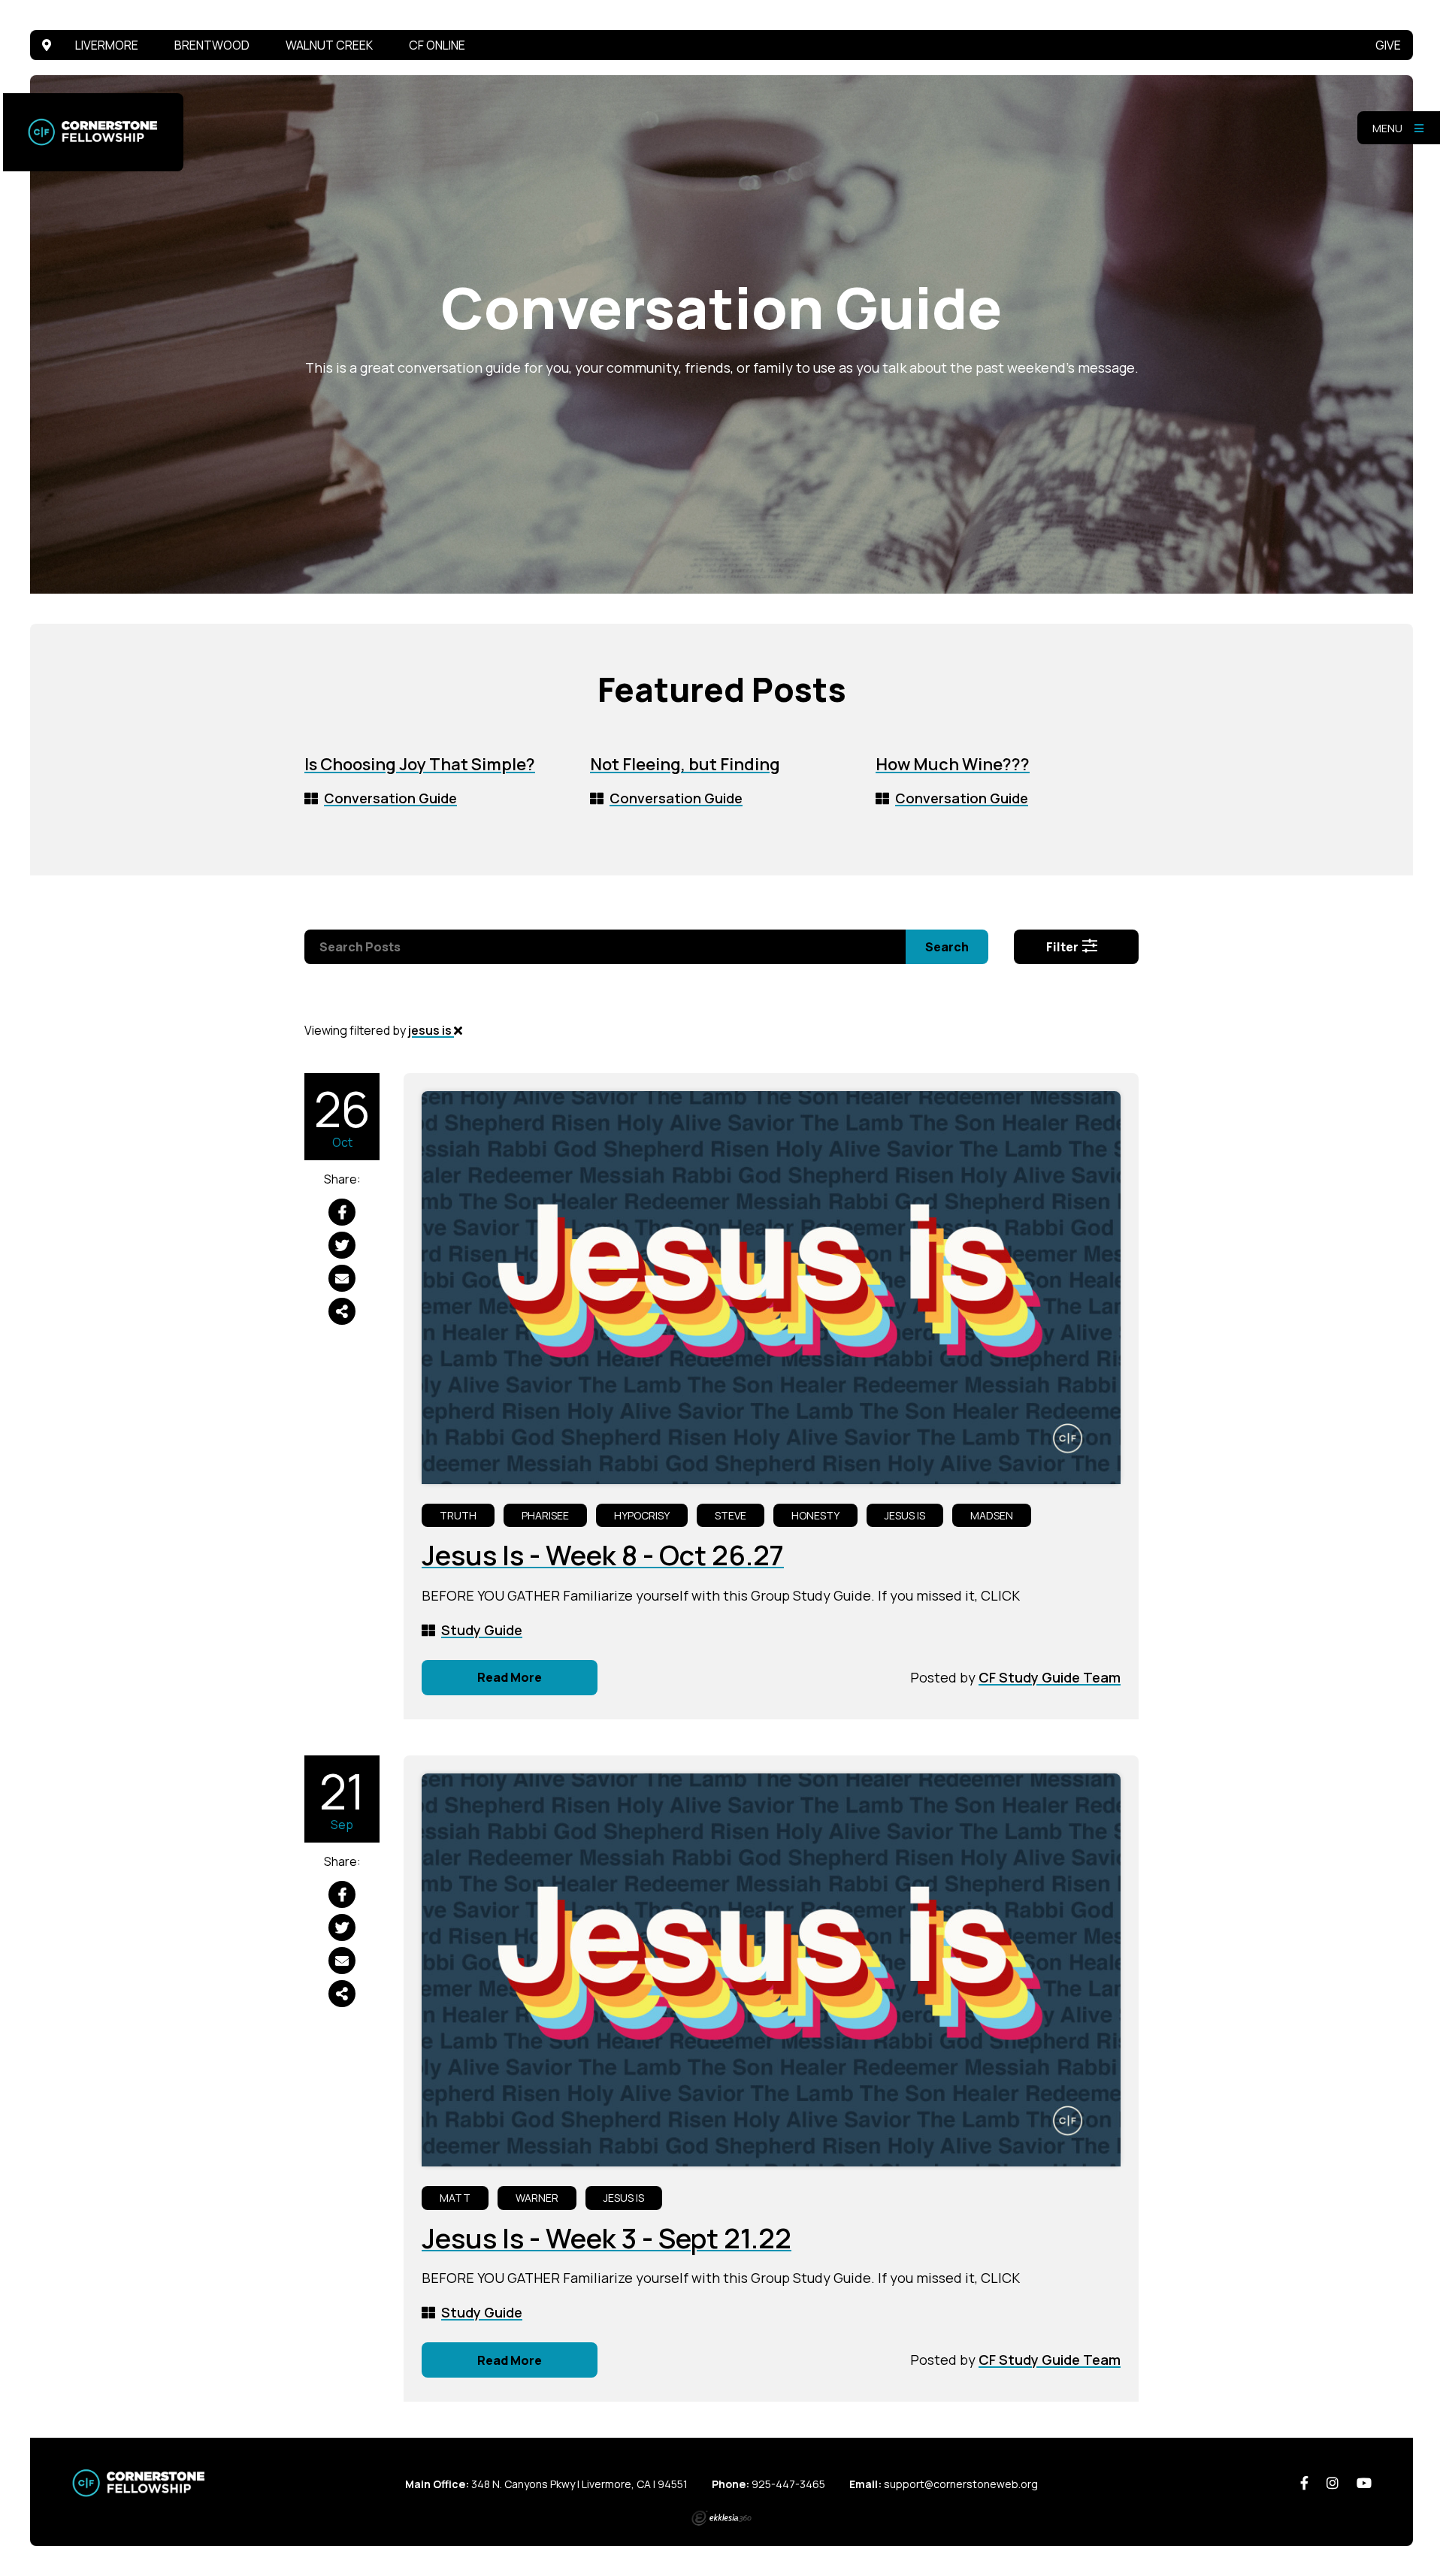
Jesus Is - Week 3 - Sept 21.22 (607, 2238)
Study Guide (482, 1630)
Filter (1063, 947)
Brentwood (212, 45)
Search (947, 947)
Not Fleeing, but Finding (685, 764)
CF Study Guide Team (1050, 1677)
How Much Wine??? (953, 764)
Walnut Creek (329, 45)
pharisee (545, 1515)
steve (731, 1515)
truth (458, 1515)
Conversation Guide (390, 798)
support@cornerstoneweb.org (961, 2484)
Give (1388, 45)
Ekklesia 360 (721, 2518)
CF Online (437, 45)
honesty (815, 1515)
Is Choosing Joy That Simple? (420, 764)
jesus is (431, 1030)
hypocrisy (642, 1515)
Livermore (107, 45)
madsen (992, 1515)
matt (455, 2198)
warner (537, 2198)
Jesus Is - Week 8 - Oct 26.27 (603, 1555)
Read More (510, 1677)
